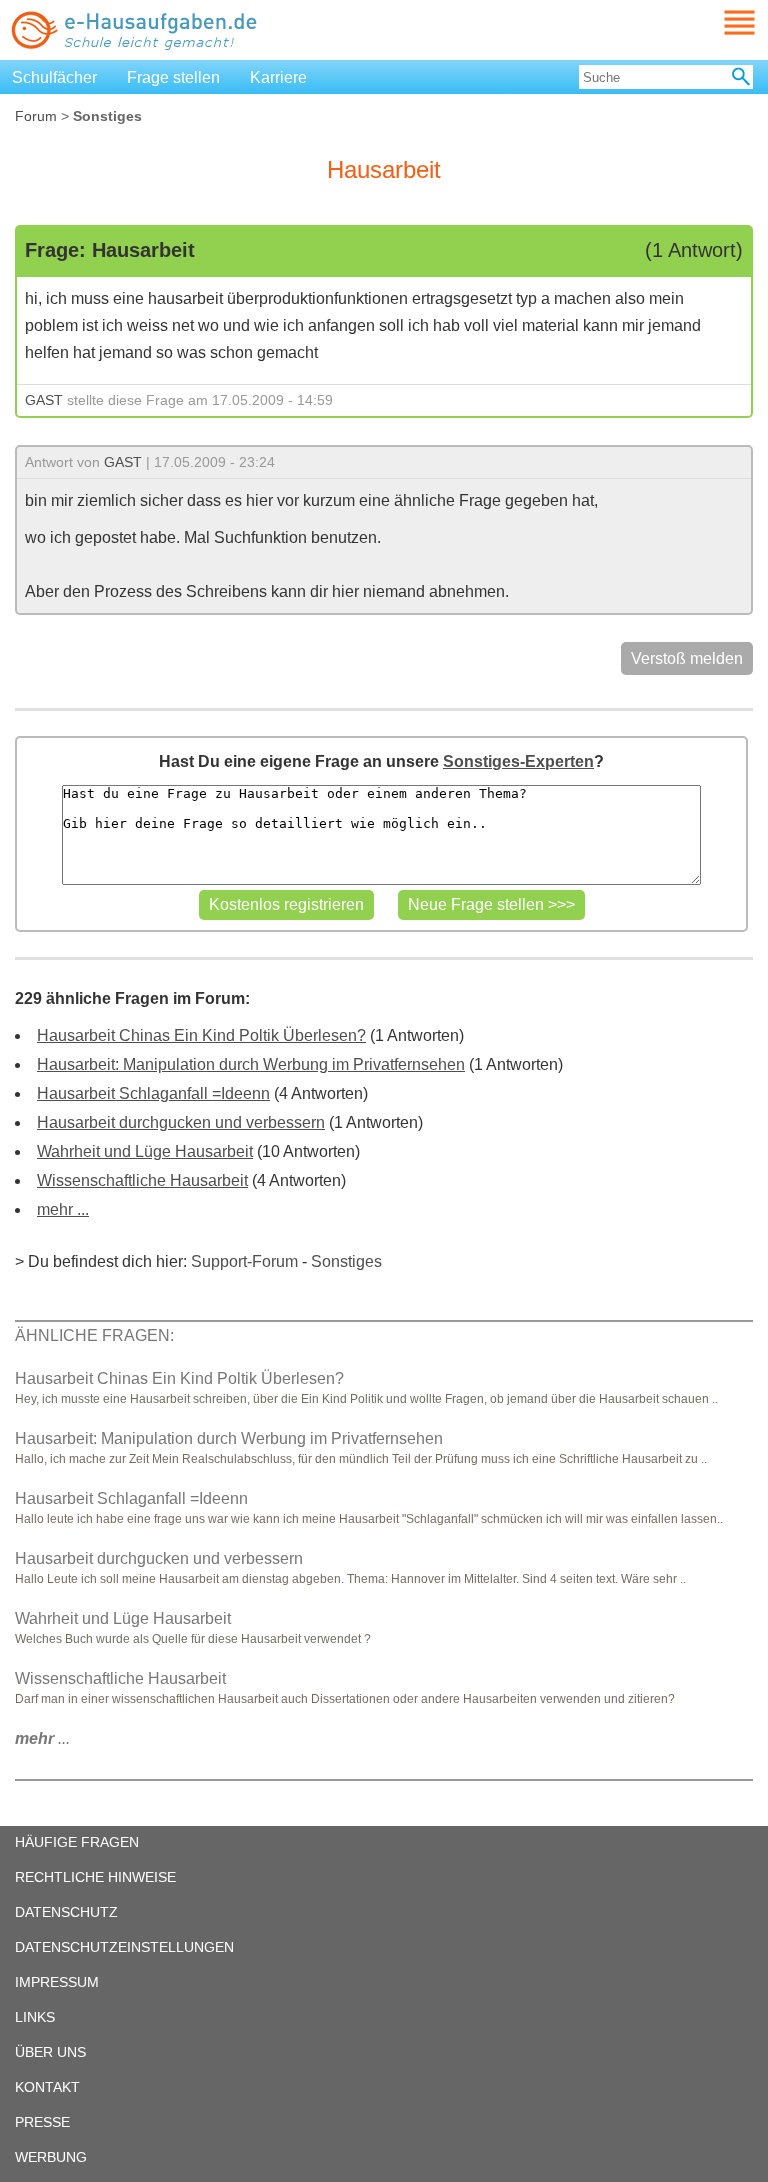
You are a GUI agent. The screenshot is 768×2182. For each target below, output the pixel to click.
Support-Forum (244, 1261)
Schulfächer (54, 77)
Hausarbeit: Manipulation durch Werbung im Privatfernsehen (251, 1064)
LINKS (35, 2017)
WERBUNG (51, 2157)
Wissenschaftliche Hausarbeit (142, 1180)
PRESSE (42, 2122)
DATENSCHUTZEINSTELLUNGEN (124, 1947)
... (42, 1738)
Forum (36, 116)
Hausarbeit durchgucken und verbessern (181, 1122)
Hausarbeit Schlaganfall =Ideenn (153, 1093)
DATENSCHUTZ (66, 1912)
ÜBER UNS (50, 2052)
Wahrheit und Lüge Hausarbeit (145, 1151)
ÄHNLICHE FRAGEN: (94, 1335)
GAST (44, 400)
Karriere (278, 77)
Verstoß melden (687, 658)
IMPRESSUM (57, 1982)
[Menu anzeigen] (716, 22)
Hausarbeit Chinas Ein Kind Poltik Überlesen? (201, 1035)
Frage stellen (173, 77)
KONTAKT (47, 2087)
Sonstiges (346, 1261)
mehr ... (63, 1209)
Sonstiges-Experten (518, 761)
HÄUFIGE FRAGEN (77, 1842)
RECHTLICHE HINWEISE (95, 1877)
